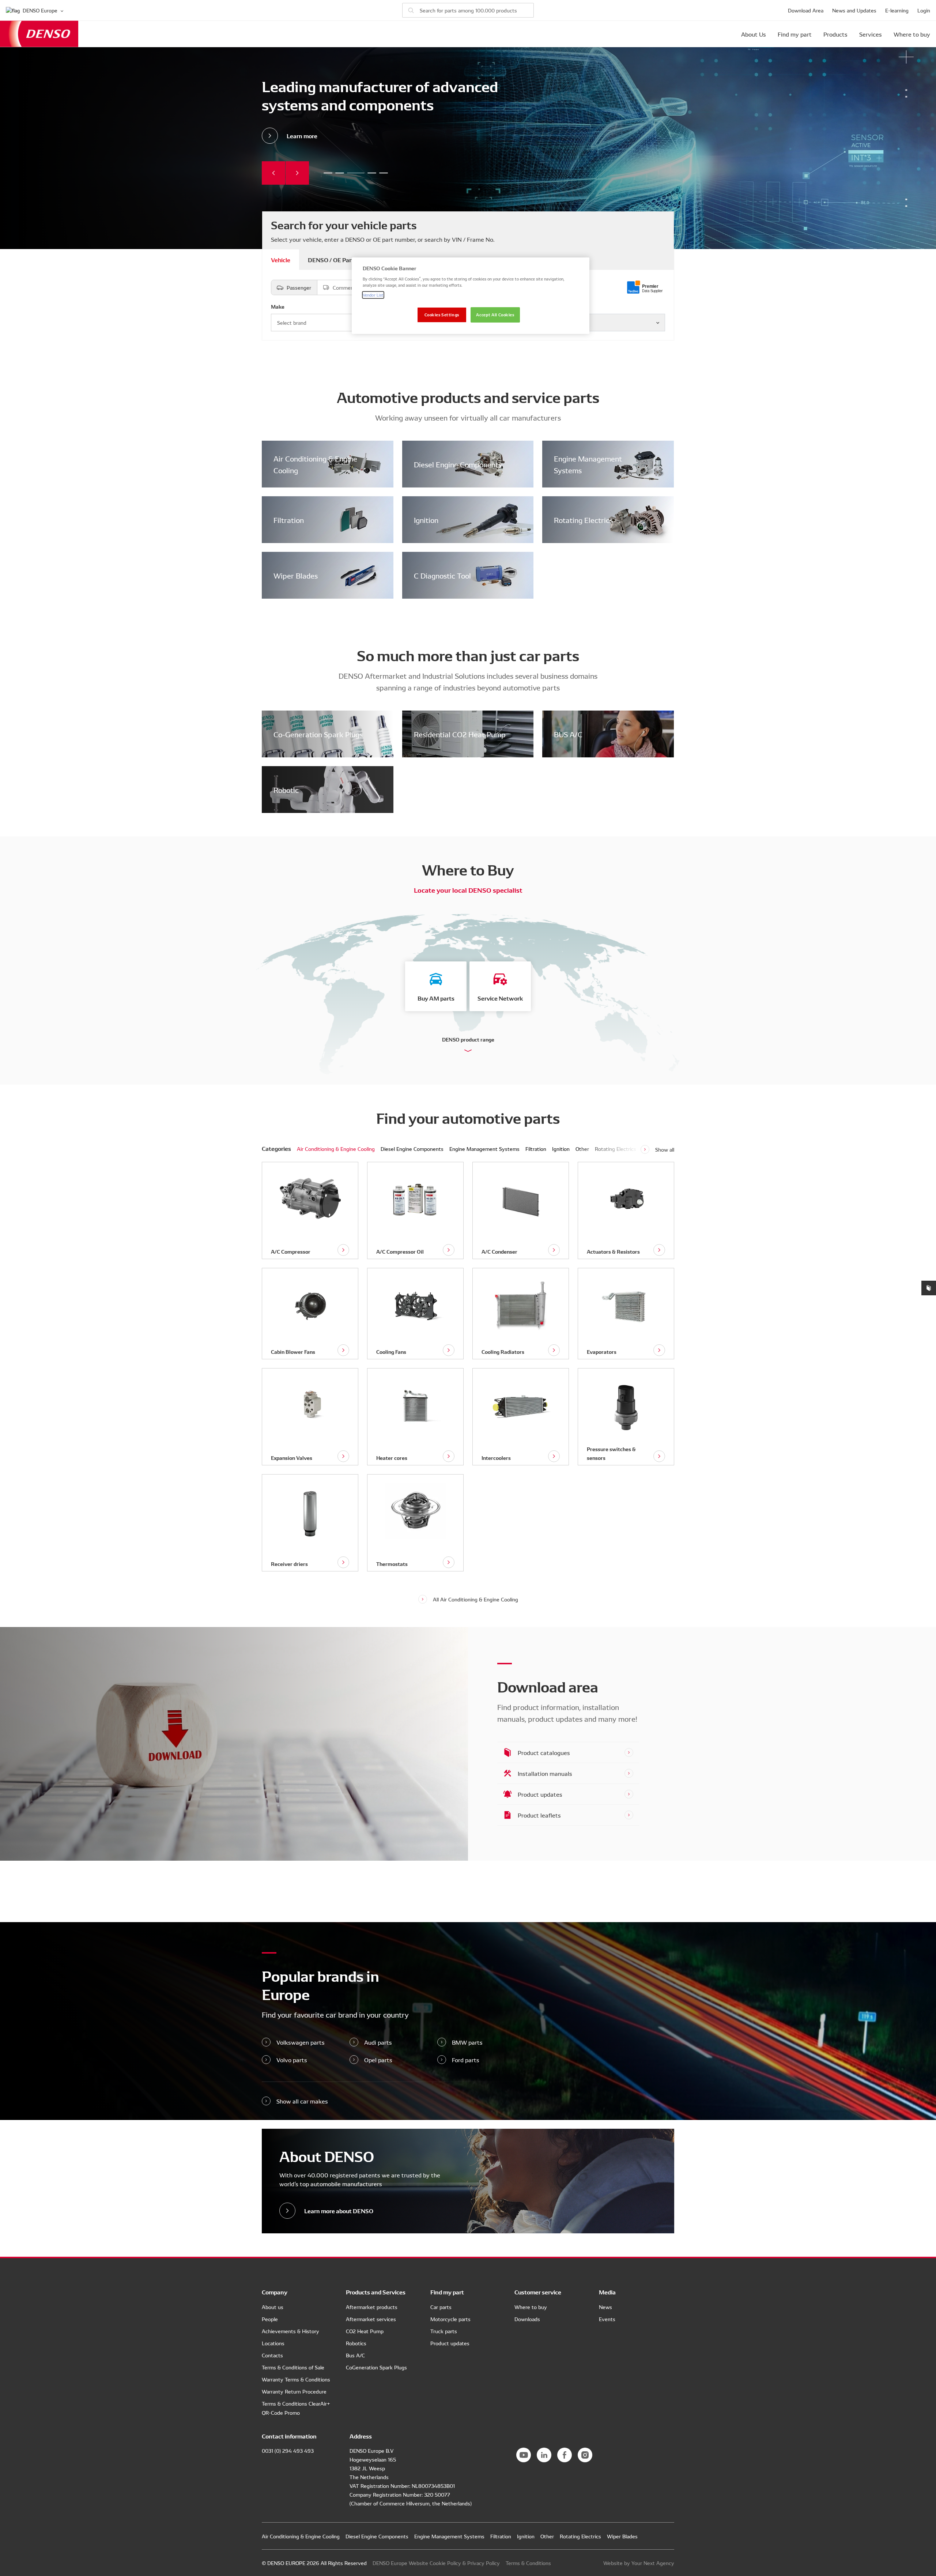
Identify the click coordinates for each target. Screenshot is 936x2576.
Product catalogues (544, 1752)
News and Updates (854, 10)
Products (835, 34)
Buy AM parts (436, 998)
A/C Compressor (291, 1251)
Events (607, 2319)
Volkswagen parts (301, 2042)
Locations (273, 2343)
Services (871, 34)
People (270, 2319)
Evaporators (602, 1352)
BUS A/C (568, 734)
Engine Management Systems (588, 464)
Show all (665, 1149)
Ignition (426, 520)
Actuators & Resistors (613, 1251)
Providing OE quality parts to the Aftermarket (328, 173)
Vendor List (373, 295)
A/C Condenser (499, 1251)
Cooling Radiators (503, 1352)
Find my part (795, 34)
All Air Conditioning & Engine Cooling (475, 1599)
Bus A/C (355, 2355)
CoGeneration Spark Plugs (376, 2367)
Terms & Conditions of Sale (293, 2367)
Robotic (286, 790)
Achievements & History (290, 2331)
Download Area (806, 10)
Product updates (540, 1794)
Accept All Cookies (495, 315)
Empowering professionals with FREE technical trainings (340, 173)
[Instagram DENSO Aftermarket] (585, 2455)
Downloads (527, 2319)
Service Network (500, 998)
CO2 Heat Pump (365, 2331)
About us (273, 2307)
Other (582, 1149)
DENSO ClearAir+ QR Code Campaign (384, 173)
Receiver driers (289, 1564)
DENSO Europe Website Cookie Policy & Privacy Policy (436, 2563)
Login (924, 10)
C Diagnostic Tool (442, 575)
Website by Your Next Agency (639, 2563)
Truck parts (444, 2331)
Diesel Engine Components (458, 464)
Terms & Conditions (528, 2563)
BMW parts (467, 2042)
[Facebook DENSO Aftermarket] (565, 2455)
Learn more (302, 135)
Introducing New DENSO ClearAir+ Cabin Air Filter (367, 173)
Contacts (272, 2355)
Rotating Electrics (583, 520)
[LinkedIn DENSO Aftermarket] (544, 2455)
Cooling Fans (391, 1352)
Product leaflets (539, 1815)
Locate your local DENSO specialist (468, 890)
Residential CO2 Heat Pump (460, 734)
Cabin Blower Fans (293, 1352)
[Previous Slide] (273, 173)
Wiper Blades (296, 575)
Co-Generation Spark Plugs (318, 734)
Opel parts (378, 2060)
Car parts (441, 2307)
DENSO (39, 34)
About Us (754, 34)
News (605, 2307)
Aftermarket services (371, 2319)
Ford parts (466, 2060)
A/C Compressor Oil (400, 1251)
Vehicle (281, 259)
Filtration (289, 520)
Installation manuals (545, 1773)
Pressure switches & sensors (611, 1453)
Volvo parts (292, 2060)
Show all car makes (302, 2101)
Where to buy (912, 34)
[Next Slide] (297, 173)
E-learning (897, 10)
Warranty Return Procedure (294, 2391)
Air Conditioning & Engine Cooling (315, 464)
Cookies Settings (442, 315)
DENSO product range (468, 1039)
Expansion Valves (292, 1458)
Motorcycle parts (450, 2319)
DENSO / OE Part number (342, 259)
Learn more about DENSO (339, 2210)
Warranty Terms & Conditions (296, 2379)
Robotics (356, 2343)
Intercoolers (496, 1458)
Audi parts (378, 2042)
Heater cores (392, 1458)
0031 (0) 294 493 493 (288, 2451)
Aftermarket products (372, 2307)
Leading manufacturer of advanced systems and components (351, 173)
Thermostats (392, 1564)
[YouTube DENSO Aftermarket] (524, 2455)
